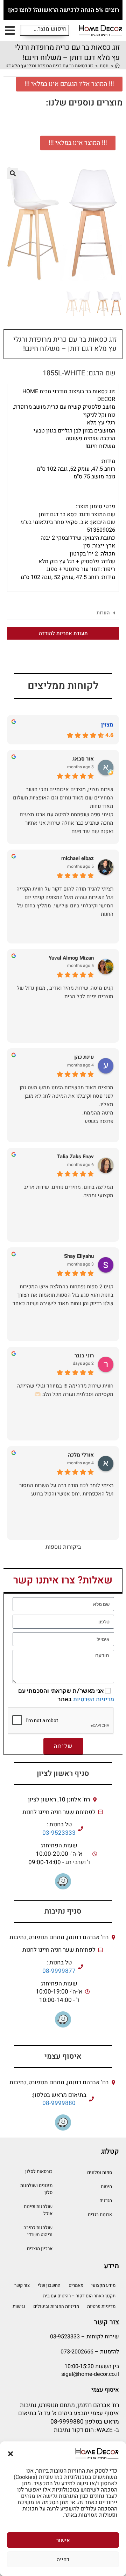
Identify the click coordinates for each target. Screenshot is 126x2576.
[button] (10, 2454)
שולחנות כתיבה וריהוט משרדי (38, 2231)
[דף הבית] (117, 66)
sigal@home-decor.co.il (90, 2374)
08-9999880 (59, 2103)
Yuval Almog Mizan (71, 958)
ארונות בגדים (100, 2214)
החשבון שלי (49, 2285)
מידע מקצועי (103, 2285)
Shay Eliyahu (79, 1256)
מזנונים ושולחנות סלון (36, 2189)
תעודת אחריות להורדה (63, 633)
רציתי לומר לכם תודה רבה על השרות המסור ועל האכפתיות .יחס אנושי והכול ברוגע (66, 1490)
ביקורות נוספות (63, 1547)
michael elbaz (78, 858)
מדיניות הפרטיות (94, 1699)
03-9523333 (59, 1833)
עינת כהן (84, 1057)
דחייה (63, 2560)
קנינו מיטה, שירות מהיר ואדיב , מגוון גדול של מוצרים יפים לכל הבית (65, 992)
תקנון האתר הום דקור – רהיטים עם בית (79, 2296)
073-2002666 (77, 2352)
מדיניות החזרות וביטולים (56, 2306)
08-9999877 (59, 1971)
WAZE (105, 2430)
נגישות (19, 2306)
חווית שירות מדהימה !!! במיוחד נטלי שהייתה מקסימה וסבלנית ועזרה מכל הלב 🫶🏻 (65, 1390)
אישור (63, 2540)
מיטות (106, 2186)
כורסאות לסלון (39, 2171)
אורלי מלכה (81, 1455)
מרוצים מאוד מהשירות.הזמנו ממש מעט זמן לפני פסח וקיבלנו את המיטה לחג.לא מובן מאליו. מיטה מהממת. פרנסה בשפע (66, 1104)
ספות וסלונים (100, 2172)
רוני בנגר (84, 1356)
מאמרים (76, 2285)
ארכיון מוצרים (40, 2248)
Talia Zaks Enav (75, 1157)
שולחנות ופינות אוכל (38, 2210)
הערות (103, 613)
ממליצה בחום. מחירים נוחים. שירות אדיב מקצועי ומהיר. (69, 1191)
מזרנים (106, 2200)
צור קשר (22, 2285)
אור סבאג (83, 759)
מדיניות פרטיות (101, 2306)
